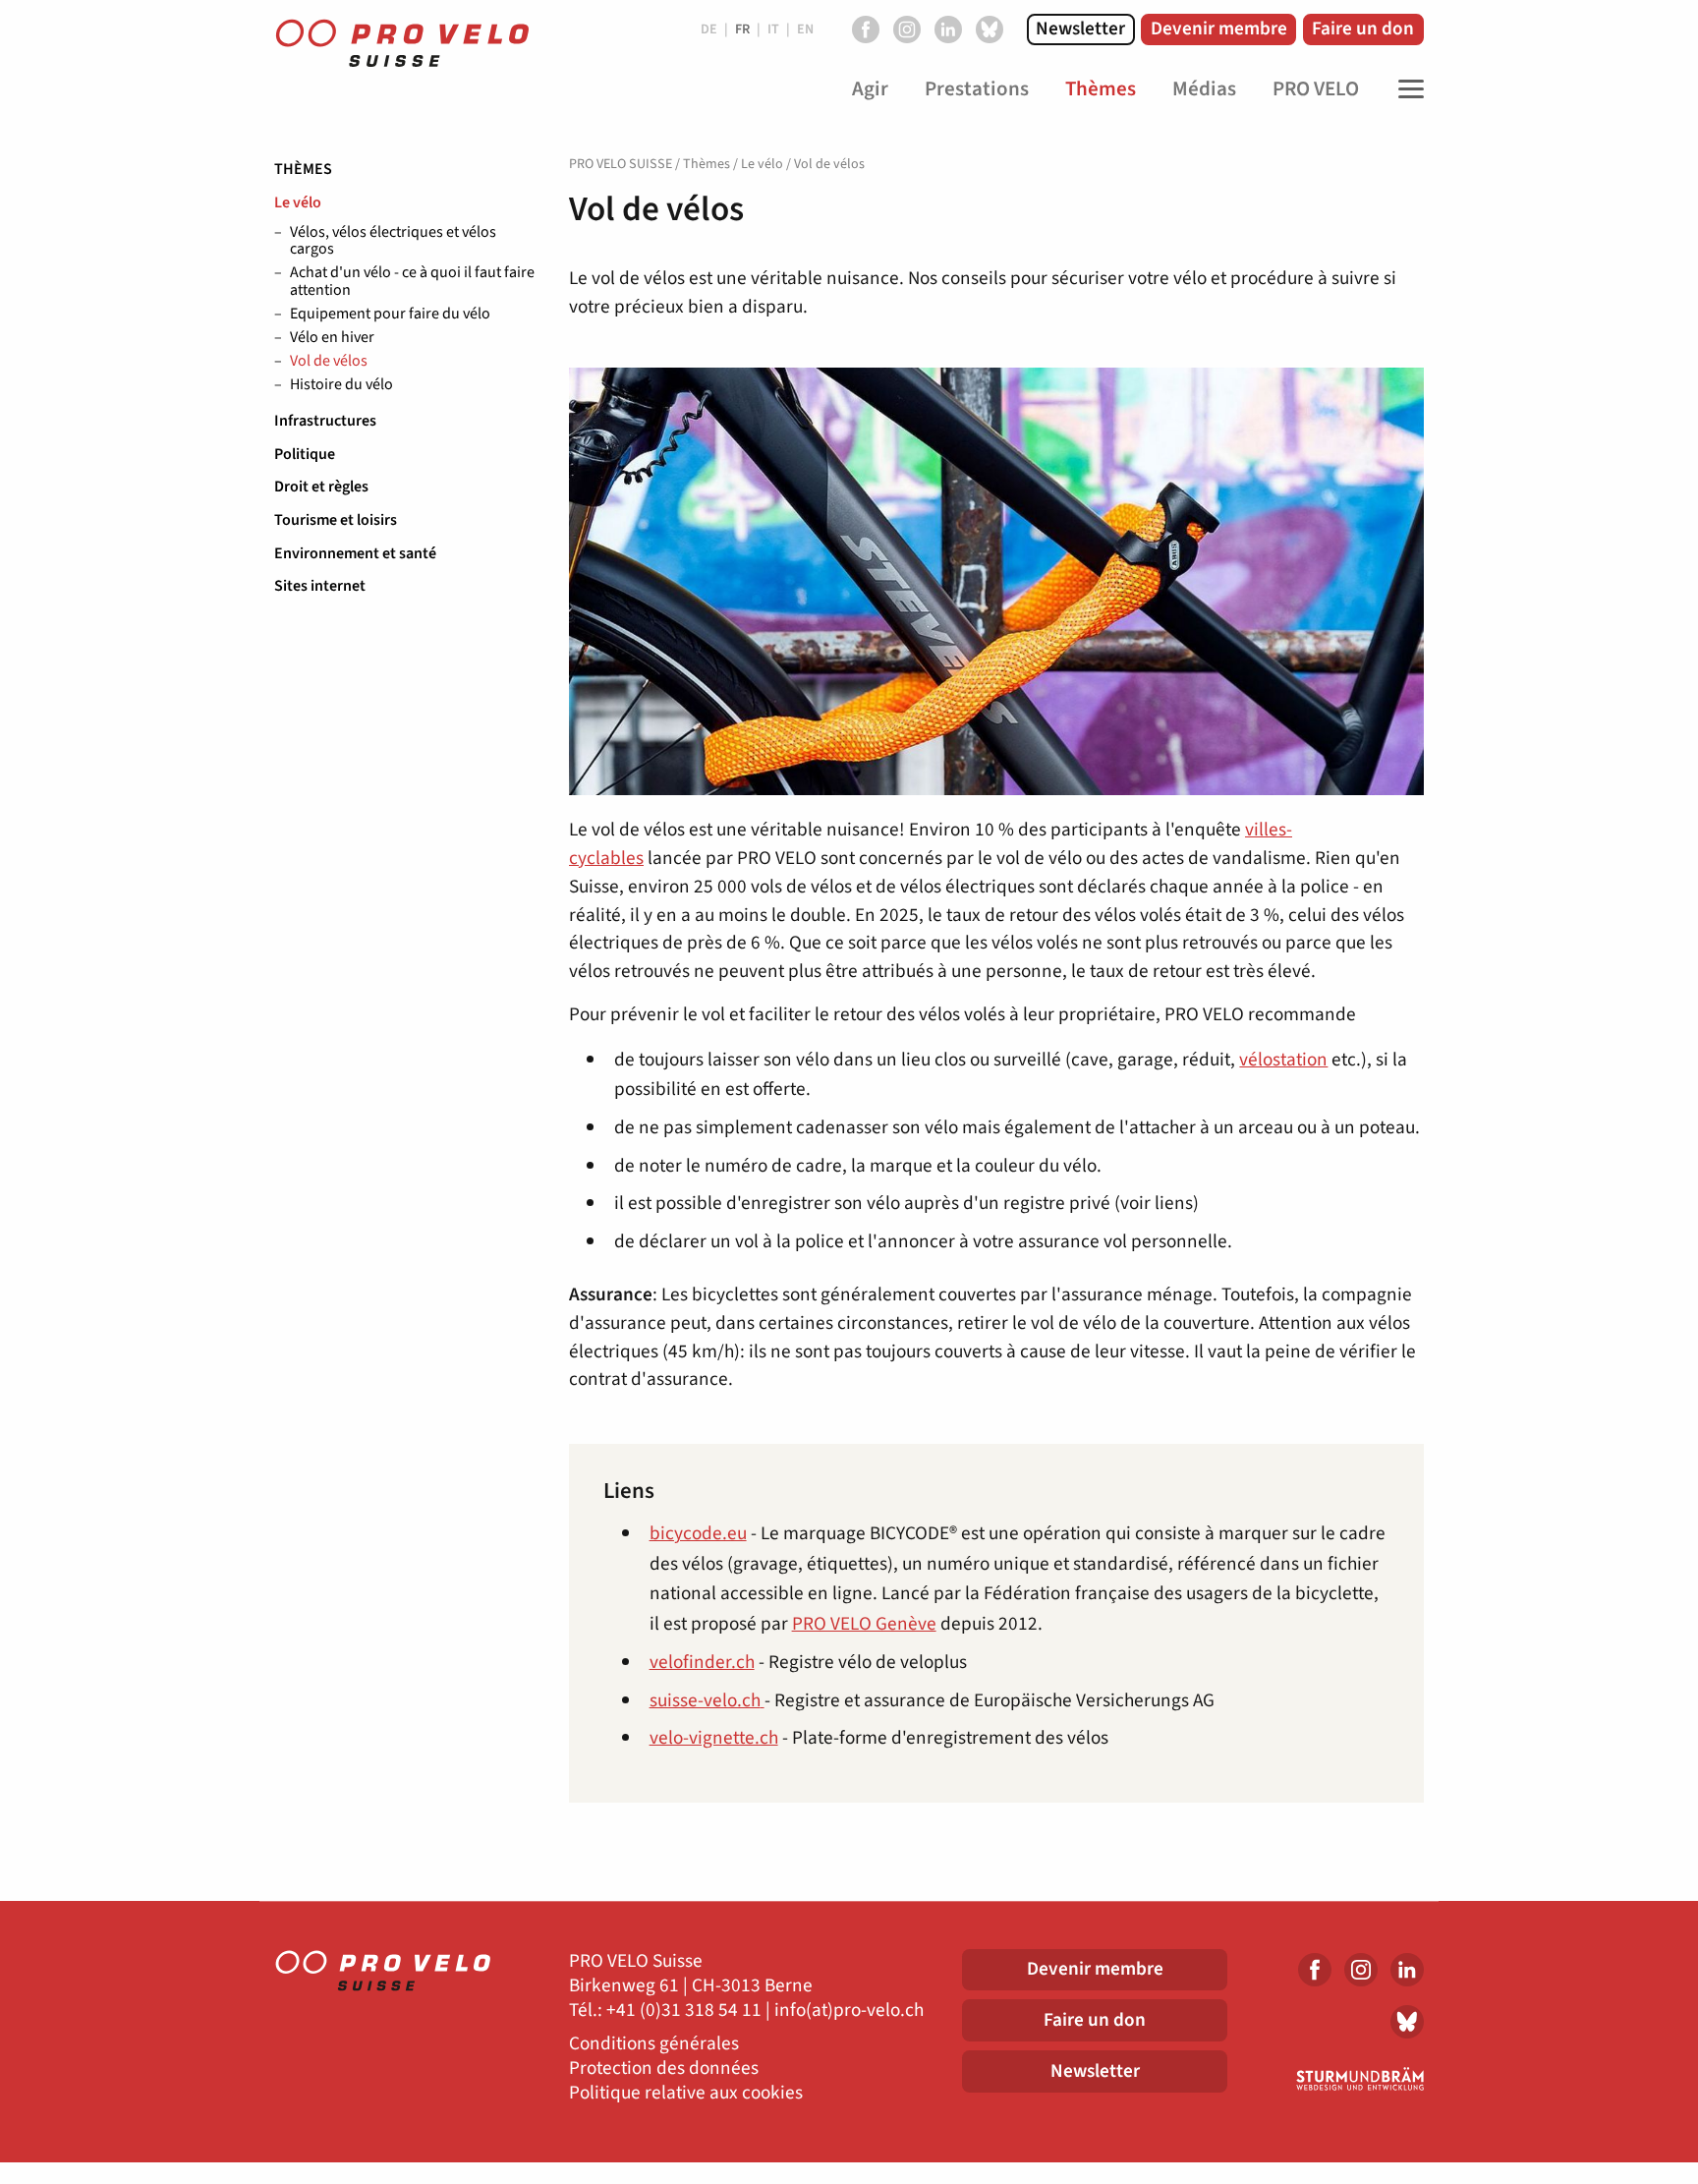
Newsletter (1080, 29)
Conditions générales (654, 2044)
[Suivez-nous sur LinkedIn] (948, 29)
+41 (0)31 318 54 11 (684, 2011)
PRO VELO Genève (864, 1624)
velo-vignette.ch (714, 1738)
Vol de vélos (329, 362)
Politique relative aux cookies (686, 2093)
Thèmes (303, 169)
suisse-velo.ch (705, 1700)
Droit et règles (321, 487)
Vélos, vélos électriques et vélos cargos (393, 241)
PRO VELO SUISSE (621, 164)
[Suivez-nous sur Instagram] (907, 29)
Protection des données (664, 2069)
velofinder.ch (702, 1662)
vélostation (1283, 1060)
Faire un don (1363, 29)
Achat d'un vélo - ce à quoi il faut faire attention (412, 282)
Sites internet (320, 586)
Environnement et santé (355, 553)
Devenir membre (1219, 29)
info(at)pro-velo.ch (849, 2011)
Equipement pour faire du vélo (390, 315)
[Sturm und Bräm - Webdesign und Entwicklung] (1340, 2079)
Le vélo (298, 202)
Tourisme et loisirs (336, 520)
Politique (305, 454)
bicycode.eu (698, 1533)
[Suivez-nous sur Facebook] (866, 29)
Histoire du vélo (341, 385)
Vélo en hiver (332, 338)
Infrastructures (325, 421)
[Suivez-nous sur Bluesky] (990, 29)
